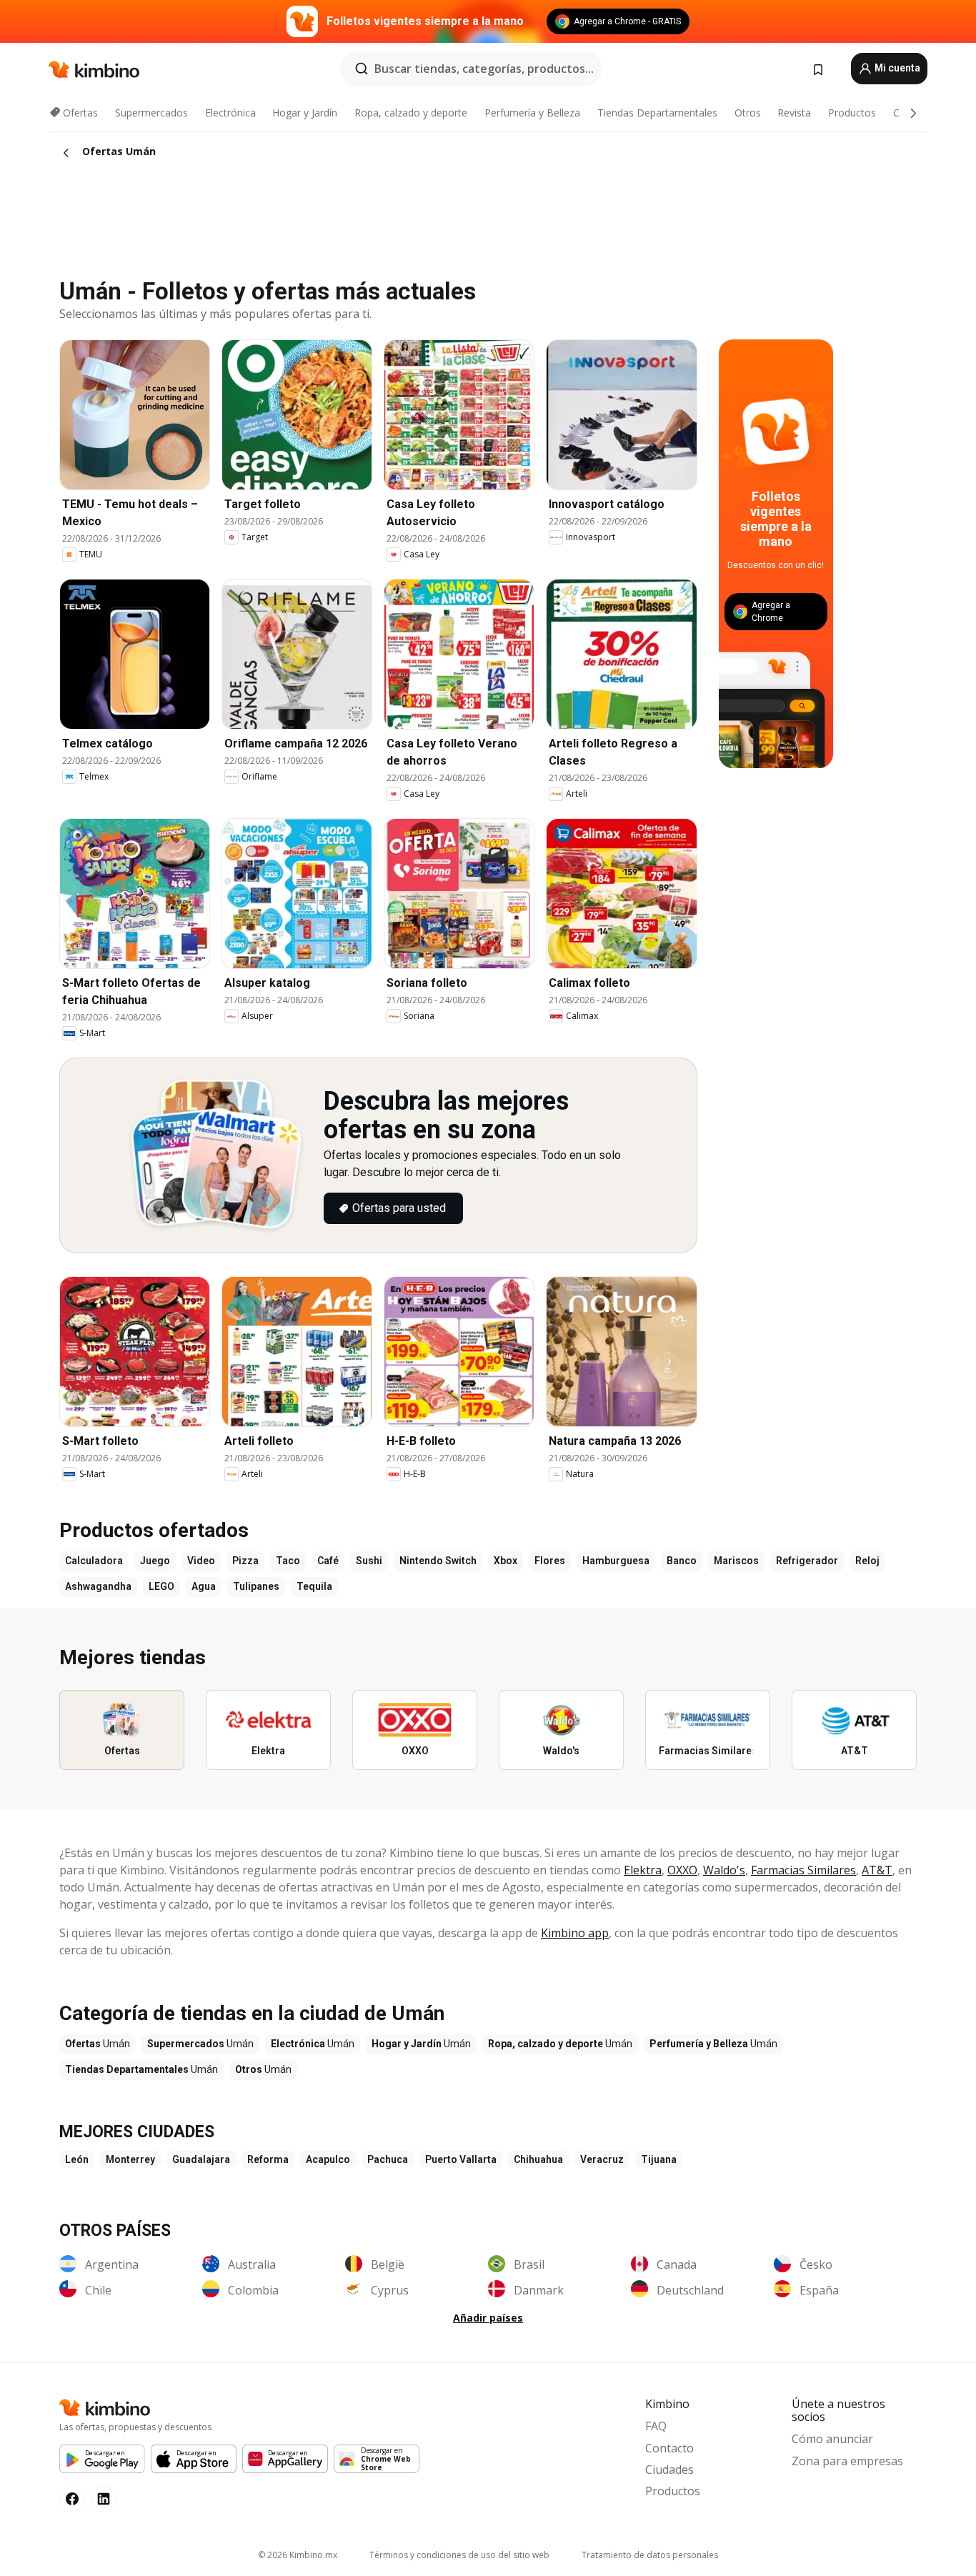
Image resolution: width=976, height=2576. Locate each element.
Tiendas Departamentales (657, 113)
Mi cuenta (896, 68)
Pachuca (388, 2159)
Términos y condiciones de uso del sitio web (459, 2555)
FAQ (656, 2426)
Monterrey (130, 2159)
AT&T (877, 1870)
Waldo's (724, 1870)
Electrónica (230, 113)
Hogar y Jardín (305, 113)
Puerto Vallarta (461, 2159)
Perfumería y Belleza (532, 113)
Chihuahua (538, 2159)
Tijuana (659, 2159)
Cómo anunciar (832, 2439)
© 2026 (298, 2555)
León (77, 2159)
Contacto (669, 2448)
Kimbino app (575, 1933)
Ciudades (669, 2470)
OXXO (682, 1870)
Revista (794, 113)
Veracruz (602, 2159)
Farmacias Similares (803, 1870)
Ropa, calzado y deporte (411, 113)
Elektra (643, 1870)
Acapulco (328, 2159)
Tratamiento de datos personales (650, 2555)
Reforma (268, 2159)
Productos (852, 113)
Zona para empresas (847, 2461)
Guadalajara (201, 2159)
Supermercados (151, 113)
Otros (748, 113)
